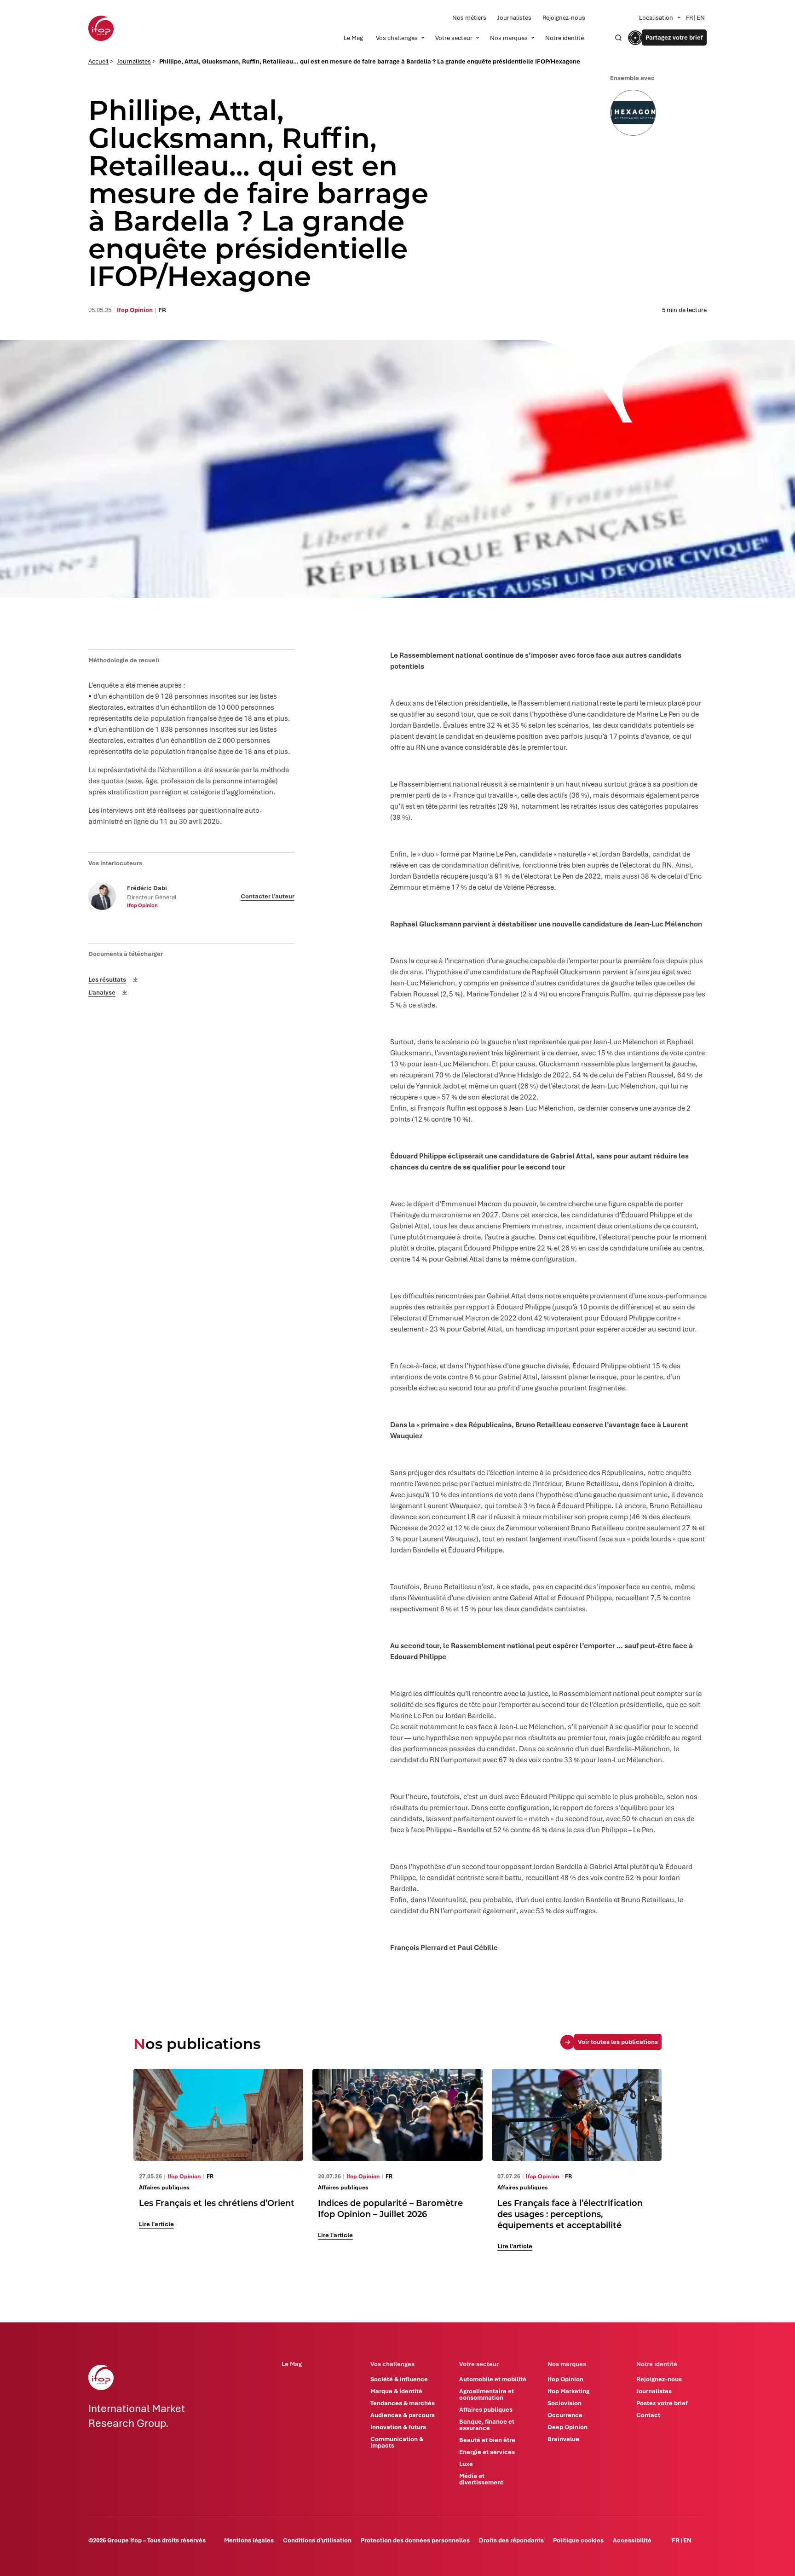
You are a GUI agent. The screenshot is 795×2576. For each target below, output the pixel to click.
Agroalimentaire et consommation (487, 2394)
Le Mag (353, 38)
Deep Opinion (567, 2427)
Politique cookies (578, 2540)
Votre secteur (454, 38)
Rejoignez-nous (564, 17)
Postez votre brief (662, 2403)
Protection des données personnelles (415, 2540)
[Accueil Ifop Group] (101, 28)
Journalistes (514, 17)
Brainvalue (563, 2439)
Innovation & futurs (398, 2427)
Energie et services (487, 2452)
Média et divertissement (481, 2479)
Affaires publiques (486, 2409)
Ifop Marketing (568, 2391)
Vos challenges (397, 38)
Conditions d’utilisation (317, 2540)
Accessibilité (632, 2540)
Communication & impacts (397, 2442)
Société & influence (399, 2379)
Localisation (656, 17)
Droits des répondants (511, 2540)
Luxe (466, 2464)
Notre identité (565, 38)
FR (689, 17)
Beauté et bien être (487, 2440)
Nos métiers (469, 17)
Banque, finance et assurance (487, 2425)
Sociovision (565, 2403)
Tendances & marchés (403, 2403)
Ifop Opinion (565, 2379)
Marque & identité (396, 2391)
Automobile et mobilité (493, 2379)
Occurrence (565, 2415)
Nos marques (509, 38)
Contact (648, 2415)
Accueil (98, 61)
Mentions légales (249, 2540)
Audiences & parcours (403, 2415)
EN (701, 17)
